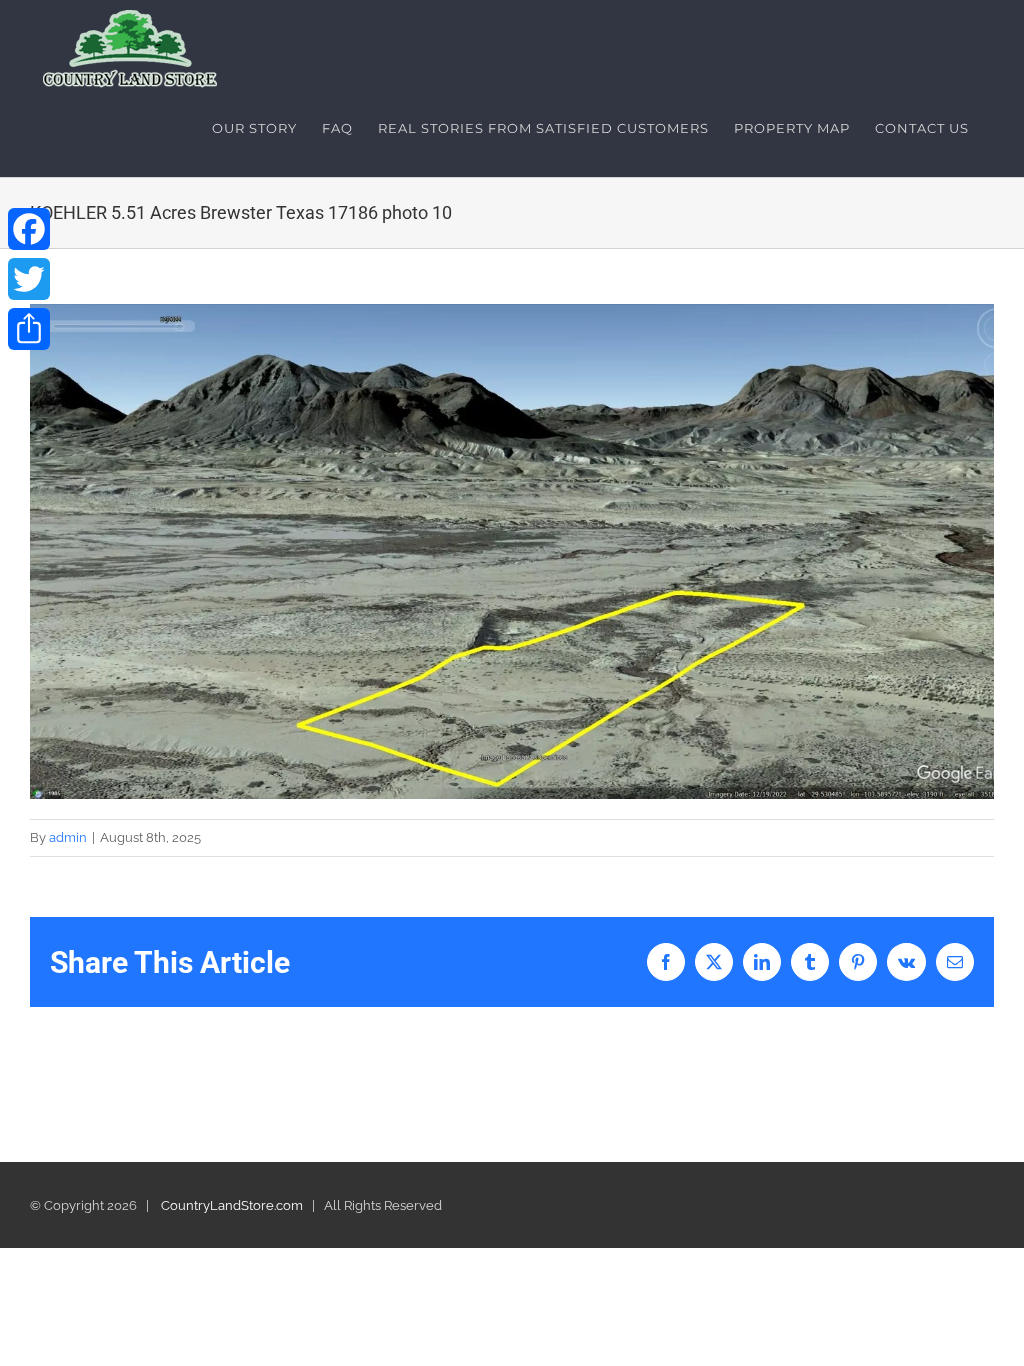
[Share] (29, 329)
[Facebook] (29, 229)
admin (68, 837)
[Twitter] (29, 279)
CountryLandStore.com (232, 1205)
